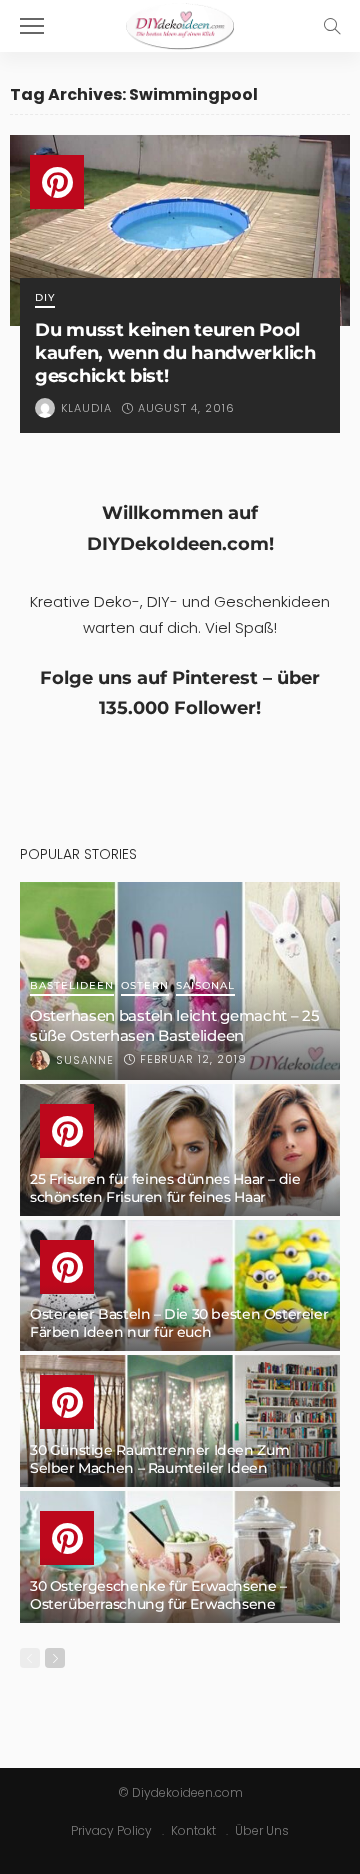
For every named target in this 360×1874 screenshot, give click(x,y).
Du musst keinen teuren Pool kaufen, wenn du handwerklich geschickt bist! (175, 352)
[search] (332, 26)
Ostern (145, 986)
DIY (45, 298)
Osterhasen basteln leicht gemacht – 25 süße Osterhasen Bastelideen (175, 1025)
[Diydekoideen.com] (180, 23)
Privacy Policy (111, 1830)
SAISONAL (205, 986)
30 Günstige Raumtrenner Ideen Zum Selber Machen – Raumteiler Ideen (159, 1459)
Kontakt (193, 1830)
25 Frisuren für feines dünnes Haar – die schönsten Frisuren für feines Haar (165, 1188)
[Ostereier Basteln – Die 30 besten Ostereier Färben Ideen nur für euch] (180, 1286)
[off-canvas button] (32, 26)
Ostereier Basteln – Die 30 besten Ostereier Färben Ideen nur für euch (179, 1323)
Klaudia (86, 408)
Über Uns (262, 1830)
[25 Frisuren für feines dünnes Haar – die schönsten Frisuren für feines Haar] (180, 1150)
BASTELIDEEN (72, 986)
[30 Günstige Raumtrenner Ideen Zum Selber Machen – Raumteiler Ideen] (180, 1421)
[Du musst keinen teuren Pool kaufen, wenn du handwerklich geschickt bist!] (180, 230)
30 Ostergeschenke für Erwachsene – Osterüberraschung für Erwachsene (158, 1595)
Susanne (85, 1060)
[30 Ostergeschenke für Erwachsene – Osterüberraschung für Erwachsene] (180, 1557)
